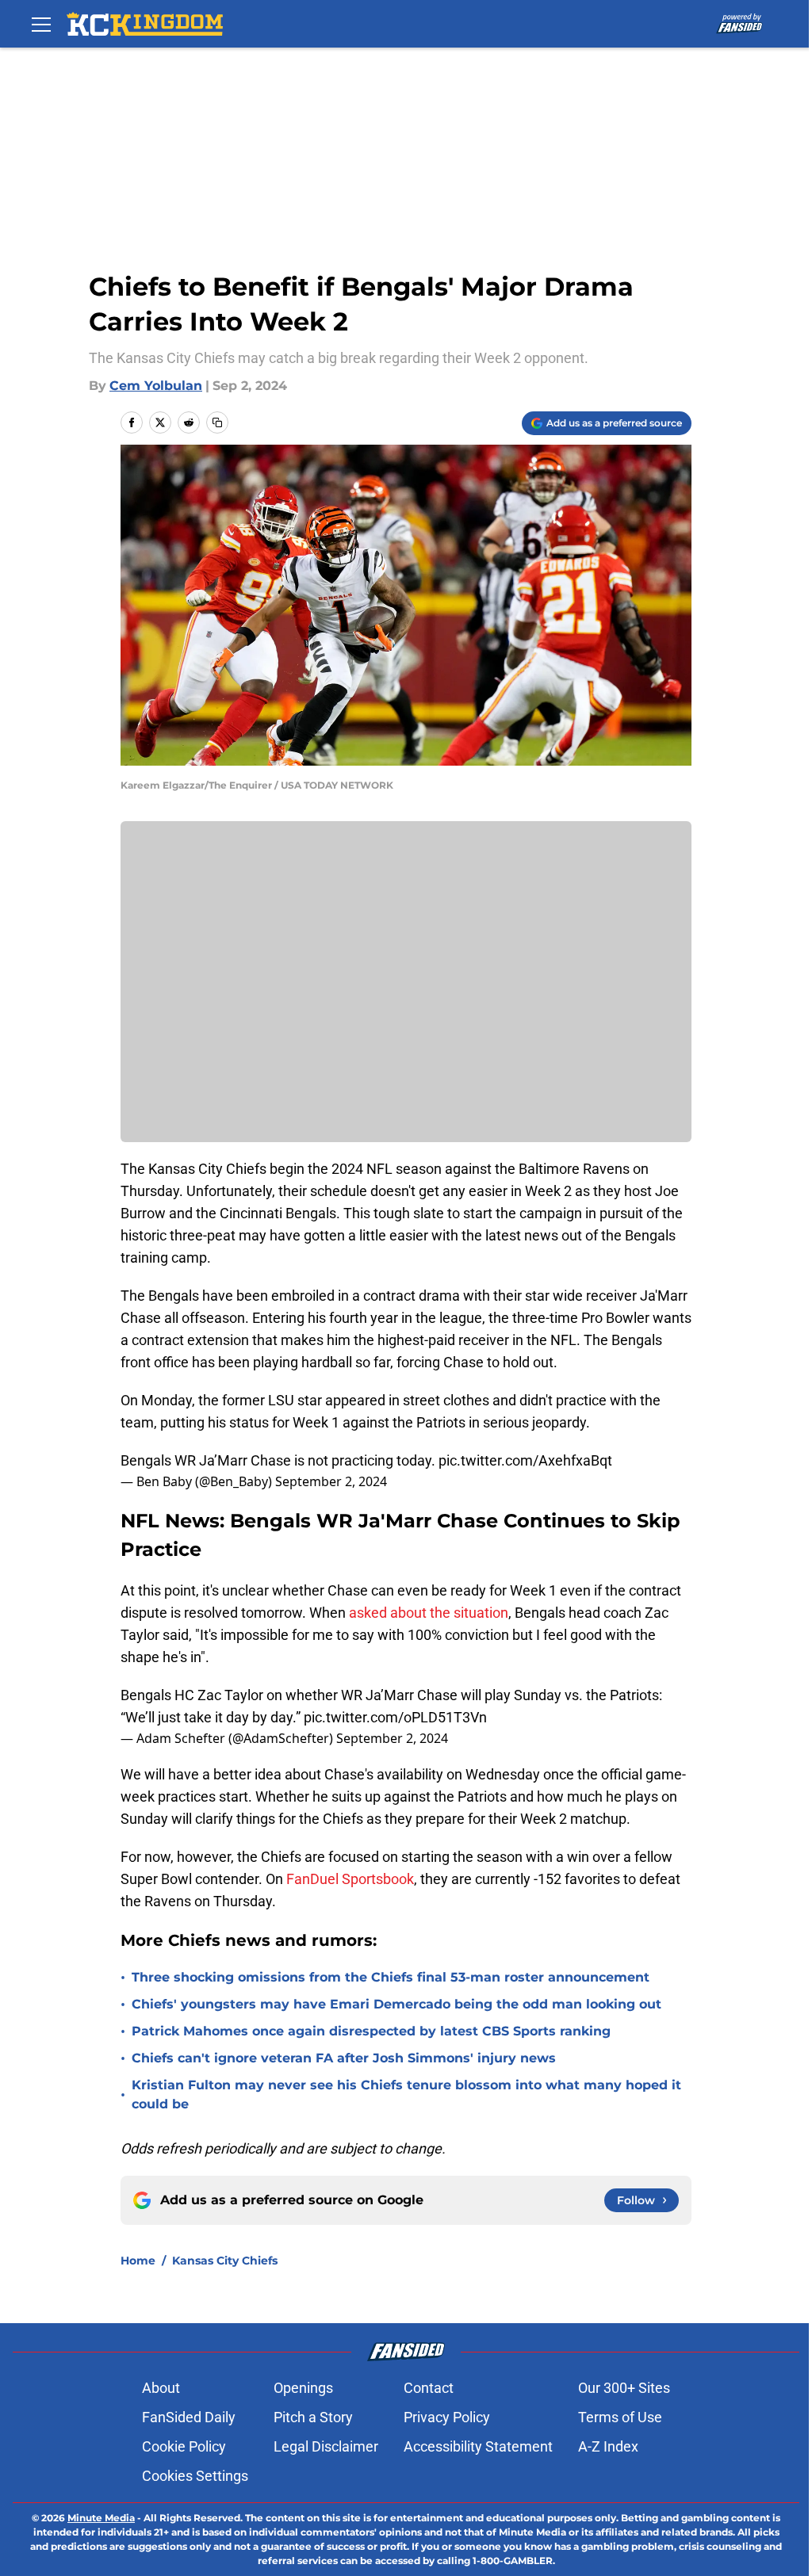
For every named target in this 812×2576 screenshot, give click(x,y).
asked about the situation (429, 1613)
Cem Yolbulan (156, 386)
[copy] (217, 422)
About (161, 2388)
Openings (303, 2388)
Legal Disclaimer (326, 2446)
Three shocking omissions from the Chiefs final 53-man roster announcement (391, 1977)
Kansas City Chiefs (225, 2261)
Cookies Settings (195, 2476)
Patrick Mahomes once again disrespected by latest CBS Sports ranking (371, 2031)
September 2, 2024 (331, 1481)
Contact (429, 2388)
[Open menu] (41, 24)
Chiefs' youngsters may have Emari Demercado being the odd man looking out (396, 2004)
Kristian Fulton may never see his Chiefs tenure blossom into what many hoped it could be (406, 2094)
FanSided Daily (189, 2417)
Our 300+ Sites (624, 2388)
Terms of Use (620, 2417)
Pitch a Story (313, 2417)
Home (138, 2261)
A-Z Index (608, 2446)
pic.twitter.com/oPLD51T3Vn (395, 1717)
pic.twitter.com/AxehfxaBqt (525, 1460)
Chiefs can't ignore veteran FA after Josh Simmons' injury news (344, 2058)
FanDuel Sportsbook (350, 1879)
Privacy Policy (447, 2417)
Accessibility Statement (478, 2446)
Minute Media (101, 2518)
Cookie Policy (184, 2446)
